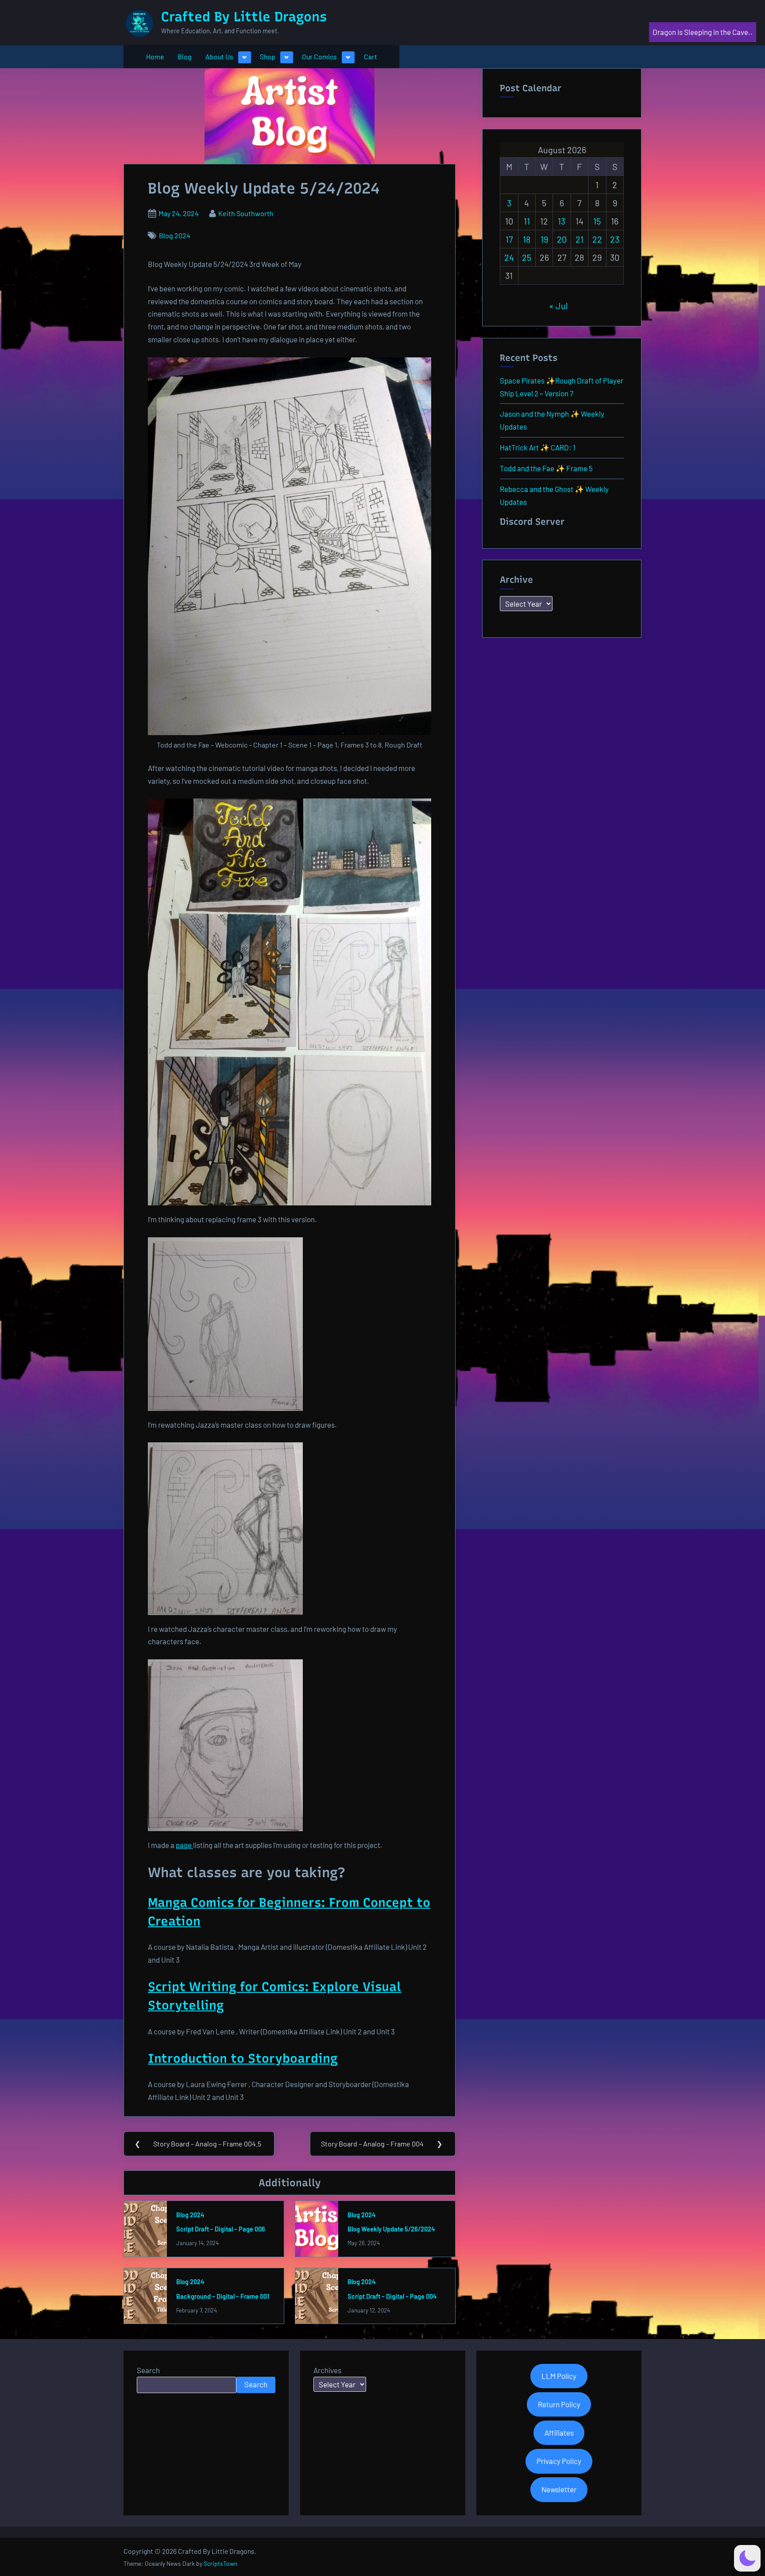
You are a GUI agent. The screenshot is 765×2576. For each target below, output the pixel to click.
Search (148, 2370)
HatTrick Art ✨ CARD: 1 (538, 447)
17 (509, 239)
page (184, 1845)
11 (527, 221)
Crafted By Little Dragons (244, 17)
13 (562, 221)
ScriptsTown (220, 2563)
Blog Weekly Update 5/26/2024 (391, 2229)
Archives (327, 2370)
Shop (268, 56)
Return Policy (559, 2404)
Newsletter (559, 2489)
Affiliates (559, 2433)
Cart (371, 56)
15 (597, 221)
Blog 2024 (175, 235)
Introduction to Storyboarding (243, 2058)
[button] (747, 2558)
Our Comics (319, 56)
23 (615, 239)
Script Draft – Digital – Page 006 (221, 2229)
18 (527, 239)
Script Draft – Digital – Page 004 (392, 2296)
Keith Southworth (246, 213)
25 (527, 257)
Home (155, 56)
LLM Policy (559, 2376)
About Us (219, 56)
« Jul (558, 306)
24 (509, 257)
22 (597, 239)
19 (544, 239)
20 (562, 239)
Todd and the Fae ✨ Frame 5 (546, 468)
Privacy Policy (559, 2461)
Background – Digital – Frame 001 (223, 2296)
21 (580, 239)
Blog (184, 56)
